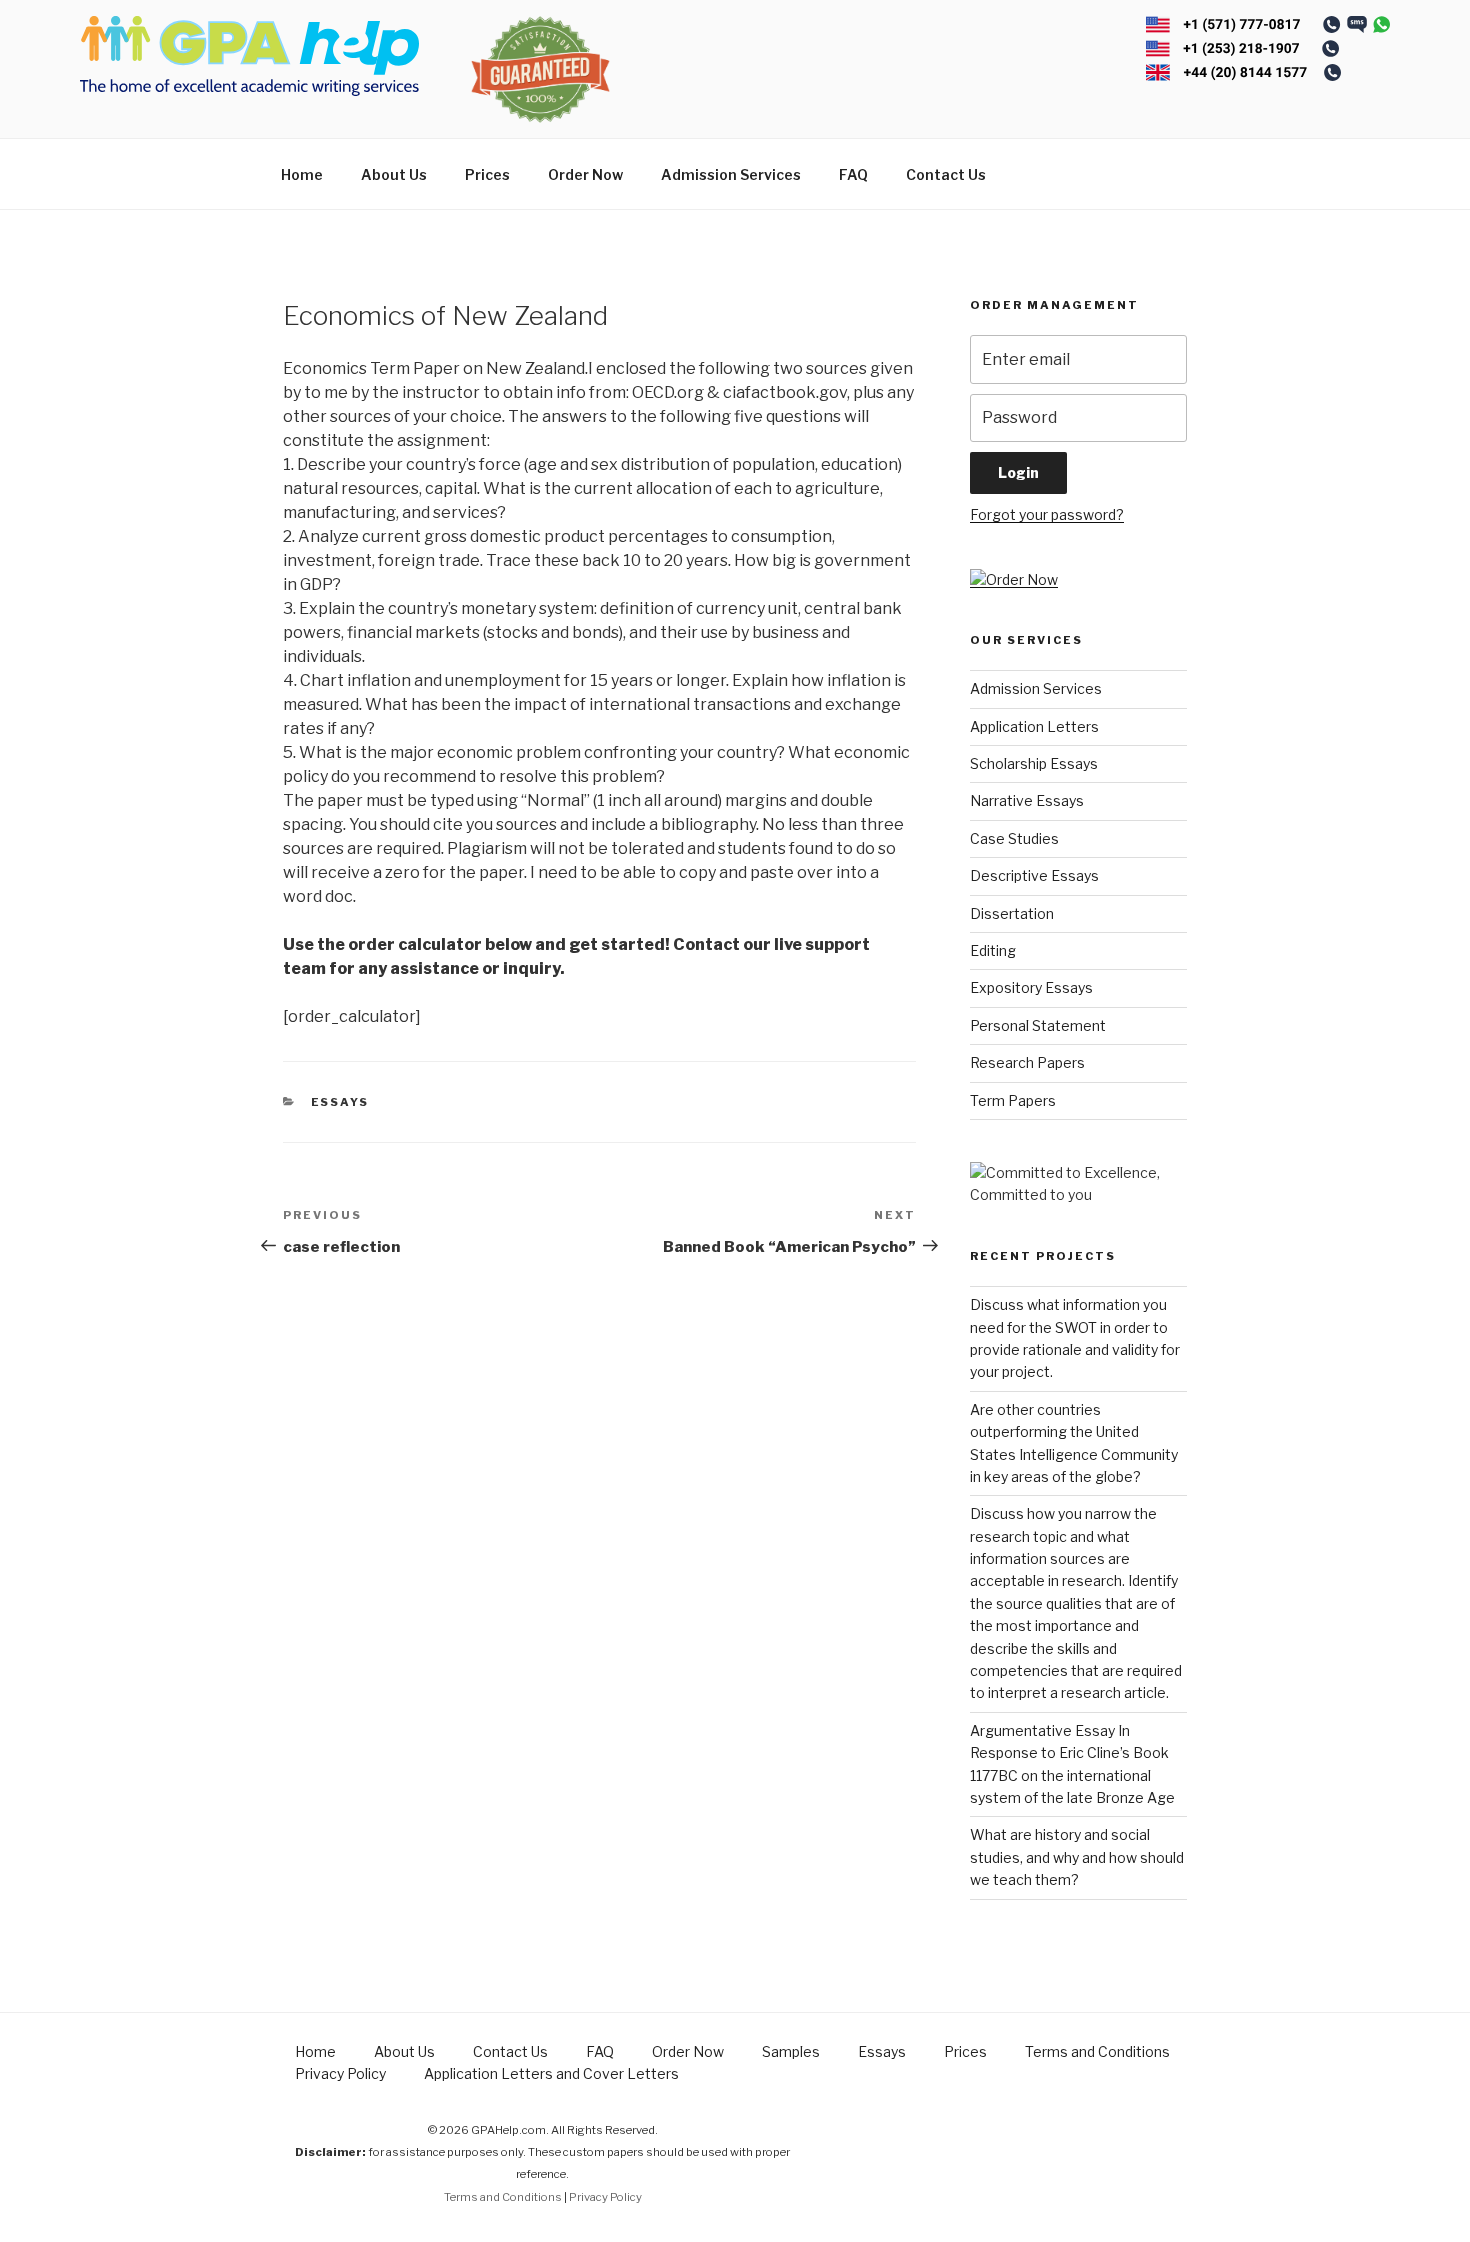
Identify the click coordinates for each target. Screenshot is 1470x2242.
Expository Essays (1031, 987)
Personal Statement (1038, 1025)
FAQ (853, 174)
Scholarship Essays (1034, 763)
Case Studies (1014, 838)
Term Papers (1013, 1100)
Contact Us (946, 174)
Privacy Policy (340, 2073)
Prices (487, 174)
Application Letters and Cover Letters (551, 2073)
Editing (993, 950)
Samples (791, 2051)
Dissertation (1012, 913)
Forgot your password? (1047, 514)
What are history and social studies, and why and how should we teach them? (1077, 1857)
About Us (394, 174)
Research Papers (1027, 1062)
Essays (340, 1102)
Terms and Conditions (1097, 2051)
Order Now (585, 174)
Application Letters (1034, 726)
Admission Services (731, 174)
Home (302, 174)
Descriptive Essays (1034, 875)
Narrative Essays (1027, 800)
